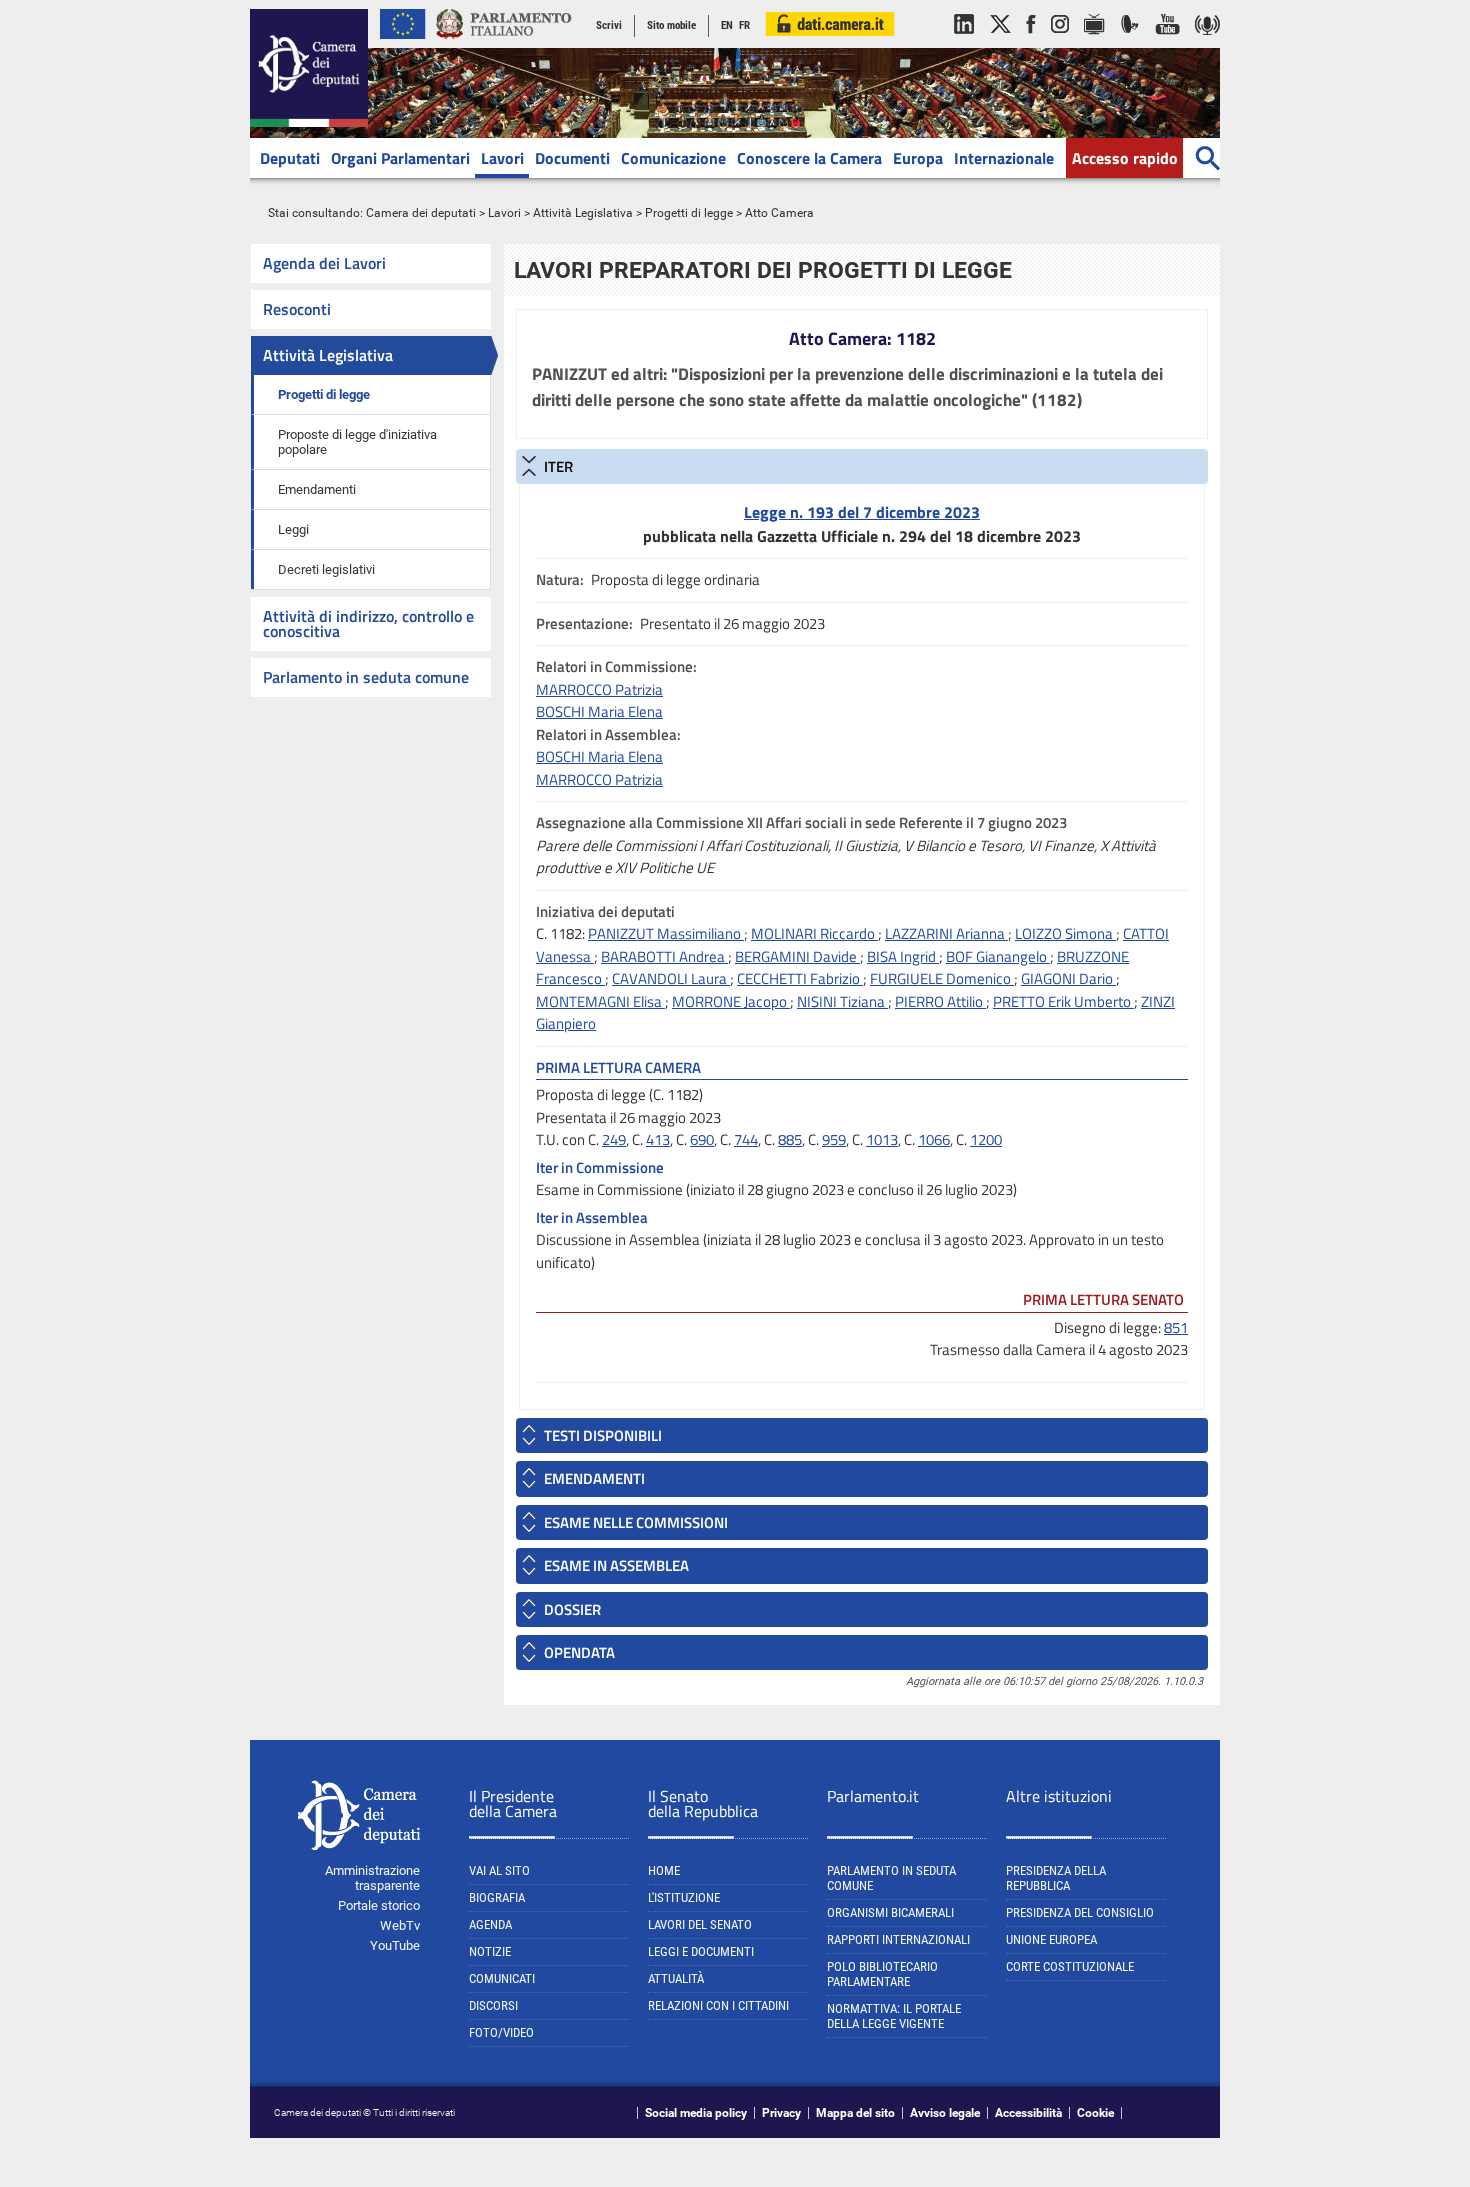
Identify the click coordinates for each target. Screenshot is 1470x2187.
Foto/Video (501, 2032)
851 (1176, 1327)
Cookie (1095, 2113)
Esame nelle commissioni (636, 1522)
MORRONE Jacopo (731, 1001)
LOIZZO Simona (1065, 933)
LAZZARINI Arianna (946, 933)
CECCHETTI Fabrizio (800, 978)
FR (744, 25)
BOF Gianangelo (998, 956)
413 (658, 1139)
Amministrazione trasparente (372, 1878)
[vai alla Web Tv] (1094, 44)
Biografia (497, 1897)
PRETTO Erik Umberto (1063, 1001)
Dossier (572, 1609)
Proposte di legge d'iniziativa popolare (357, 442)
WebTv (400, 1925)
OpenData (579, 1652)
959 (834, 1139)
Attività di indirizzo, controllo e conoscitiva (368, 623)
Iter (558, 466)
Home (664, 1870)
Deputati (290, 158)
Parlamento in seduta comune (366, 677)
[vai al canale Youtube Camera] (1167, 44)
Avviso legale (945, 2113)
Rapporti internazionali (898, 1939)
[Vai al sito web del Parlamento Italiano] (504, 44)
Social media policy (696, 2113)
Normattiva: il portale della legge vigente (894, 2016)
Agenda (490, 1924)
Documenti (572, 158)
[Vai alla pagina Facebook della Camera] (1031, 44)
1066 (934, 1139)
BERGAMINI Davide (797, 956)
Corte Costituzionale (1070, 1966)
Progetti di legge (689, 213)
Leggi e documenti (701, 1951)
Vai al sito (499, 1870)
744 (746, 1139)
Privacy (781, 2113)
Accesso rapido (1125, 158)
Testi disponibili (603, 1435)
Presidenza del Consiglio (1080, 1912)
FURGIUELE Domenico (942, 978)
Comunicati (502, 1978)
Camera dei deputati (421, 213)
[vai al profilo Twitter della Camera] (1000, 44)
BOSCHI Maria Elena (599, 711)
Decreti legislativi (326, 569)
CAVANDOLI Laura (671, 978)
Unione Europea (1051, 1939)
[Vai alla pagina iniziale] (309, 123)
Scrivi (609, 25)
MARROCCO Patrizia (599, 689)
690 (702, 1139)
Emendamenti (317, 489)
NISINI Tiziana (842, 1001)
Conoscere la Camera (809, 158)
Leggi (293, 529)
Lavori (502, 158)
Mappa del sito (855, 2113)
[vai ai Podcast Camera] (1207, 44)
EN (727, 25)
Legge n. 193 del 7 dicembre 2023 (862, 512)
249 (614, 1139)
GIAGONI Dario (1068, 978)
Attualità (676, 1978)
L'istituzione (684, 1897)
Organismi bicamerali (890, 1912)
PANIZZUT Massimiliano (666, 933)
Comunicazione (673, 158)
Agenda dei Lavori (324, 263)
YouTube (395, 1945)
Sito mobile (671, 25)
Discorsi (493, 2005)
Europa (918, 158)
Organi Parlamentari (400, 158)
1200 (986, 1139)
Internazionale (1004, 158)
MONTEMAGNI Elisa (600, 1001)
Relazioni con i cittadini (718, 2005)
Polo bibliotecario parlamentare (882, 1974)
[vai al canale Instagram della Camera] (1060, 44)
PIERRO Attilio (940, 1001)
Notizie (490, 1951)
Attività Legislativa (583, 213)
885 (790, 1139)
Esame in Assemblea (616, 1565)
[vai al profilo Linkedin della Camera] (964, 44)
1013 (882, 1139)
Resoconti (297, 309)
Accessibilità (1028, 2113)
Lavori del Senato (700, 1924)
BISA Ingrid (903, 956)
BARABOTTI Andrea (664, 956)
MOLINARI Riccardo (814, 933)
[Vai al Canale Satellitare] (1130, 44)
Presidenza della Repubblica (1056, 1878)
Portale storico (379, 1905)
